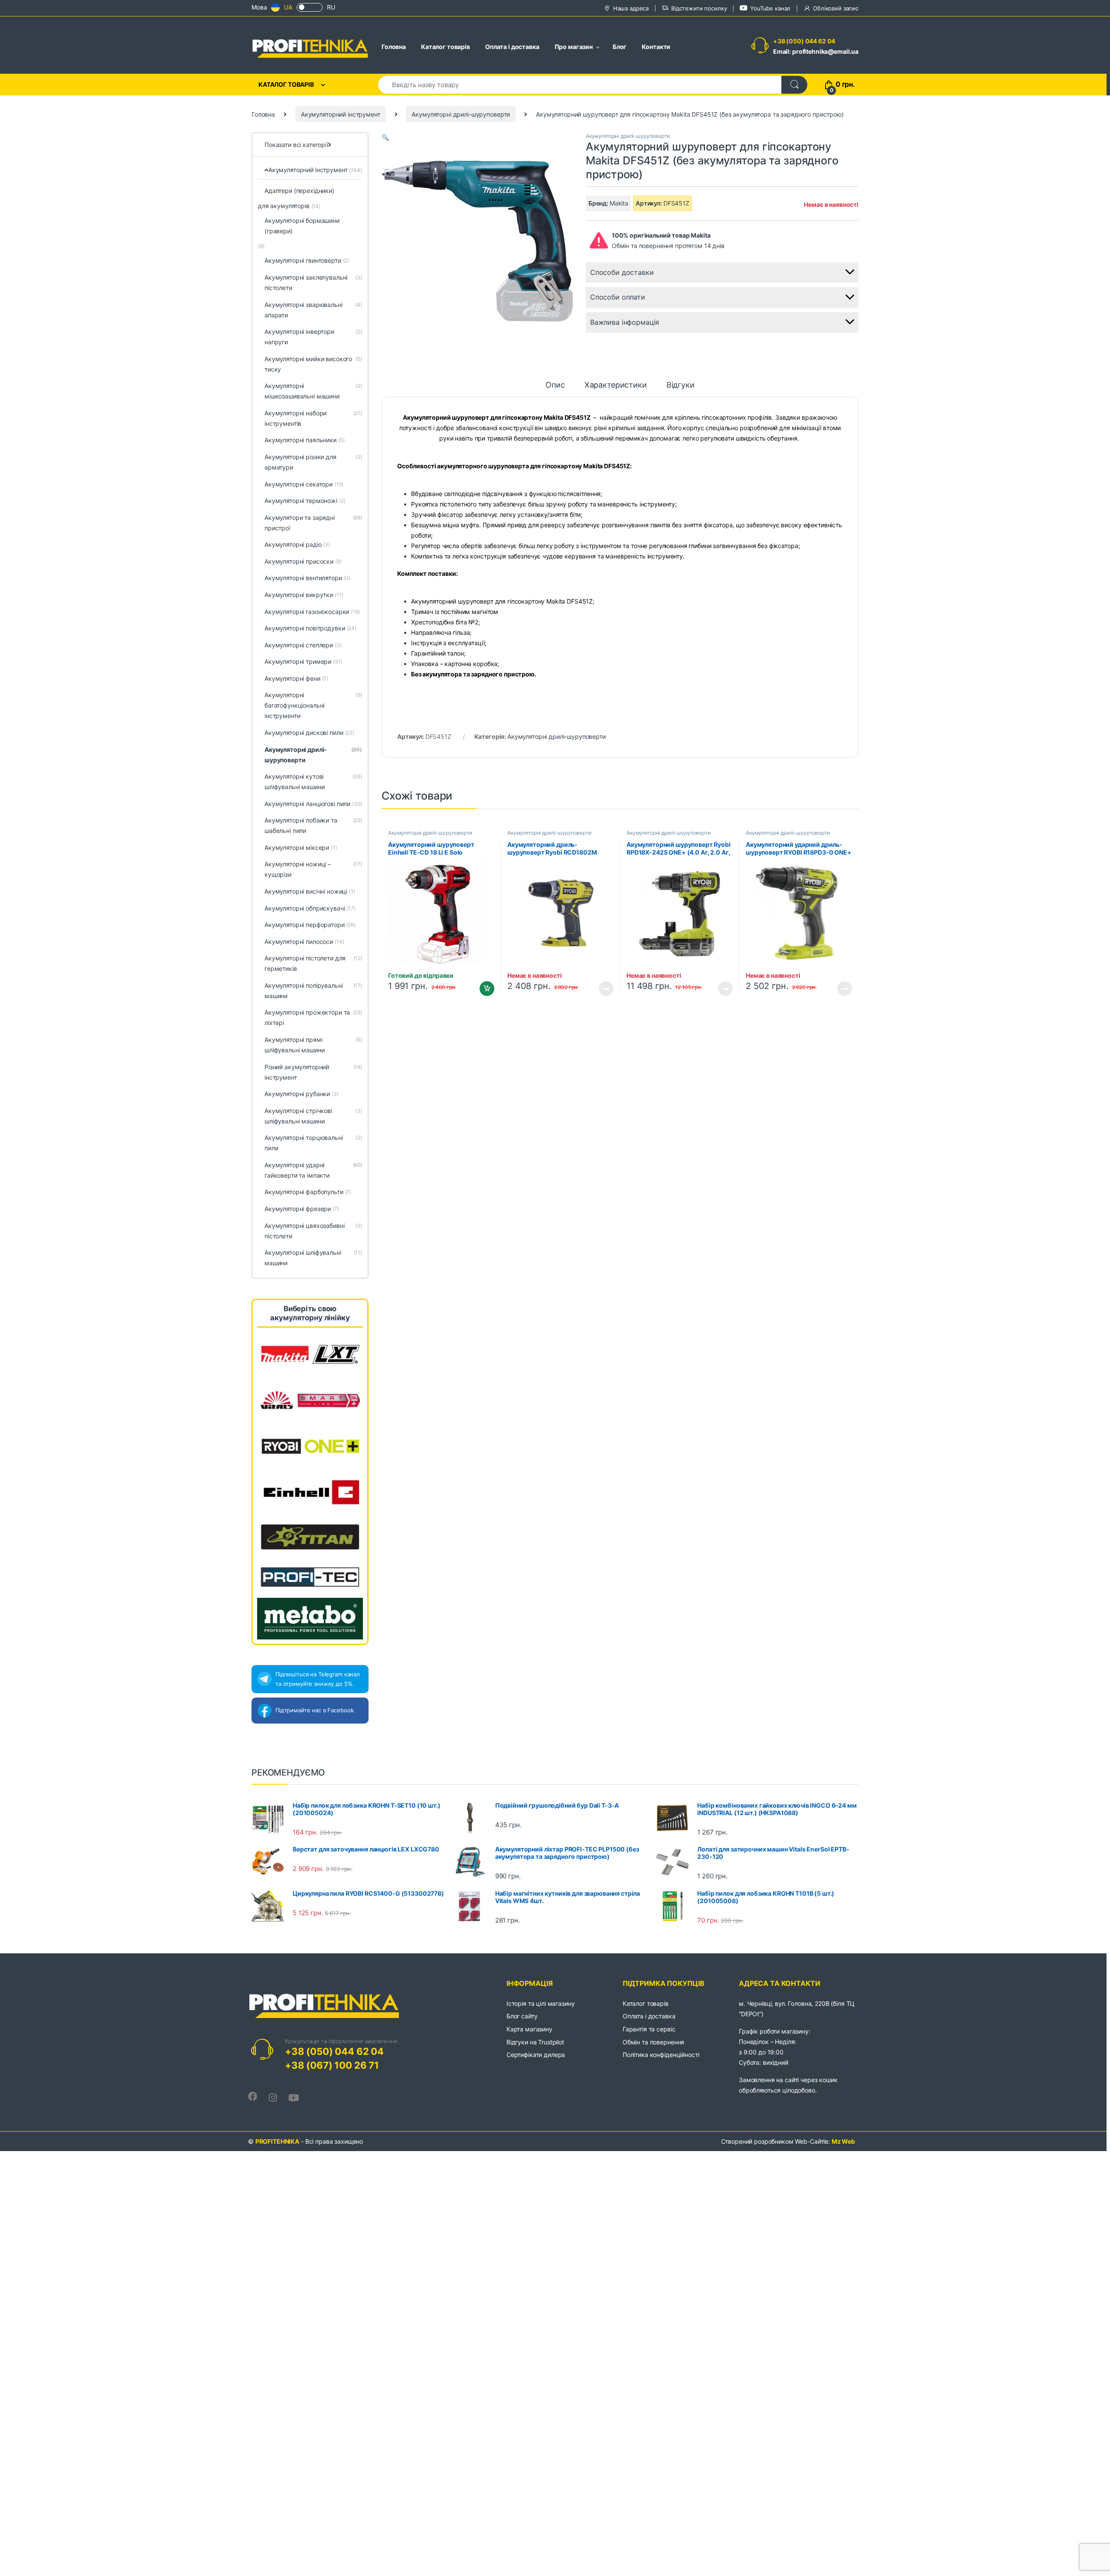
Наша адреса (631, 8)
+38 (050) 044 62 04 (804, 41)
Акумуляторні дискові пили (309, 733)
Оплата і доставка (512, 47)
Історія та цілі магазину (541, 2003)
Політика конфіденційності (661, 2055)
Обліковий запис (836, 8)
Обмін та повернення (653, 2042)
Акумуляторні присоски (303, 561)
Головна (394, 47)
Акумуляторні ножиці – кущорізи (313, 869)
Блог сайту (522, 2016)
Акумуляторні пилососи (304, 942)
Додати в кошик (484, 989)
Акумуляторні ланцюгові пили (313, 804)
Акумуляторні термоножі (305, 501)
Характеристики (616, 385)
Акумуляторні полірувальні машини (313, 991)
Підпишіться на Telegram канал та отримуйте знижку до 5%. (318, 1679)
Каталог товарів (446, 47)
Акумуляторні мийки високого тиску (313, 364)
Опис (555, 385)
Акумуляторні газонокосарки (312, 612)
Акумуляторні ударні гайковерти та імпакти (313, 1170)
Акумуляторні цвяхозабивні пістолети (313, 1231)
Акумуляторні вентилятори (307, 578)
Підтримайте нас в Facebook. (315, 1710)
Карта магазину (529, 2029)
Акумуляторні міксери (301, 847)
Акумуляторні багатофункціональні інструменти (313, 705)
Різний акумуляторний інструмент (313, 1072)
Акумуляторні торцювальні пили (313, 1143)
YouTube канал (770, 8)
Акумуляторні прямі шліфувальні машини (313, 1045)
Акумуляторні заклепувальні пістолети (313, 282)
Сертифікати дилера (536, 2055)
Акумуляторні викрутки (304, 595)
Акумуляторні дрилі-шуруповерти (461, 114)
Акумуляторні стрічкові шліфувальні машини (313, 1116)
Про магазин (574, 47)
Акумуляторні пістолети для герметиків (313, 963)
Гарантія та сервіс (649, 2029)
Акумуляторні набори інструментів (313, 418)
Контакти (656, 47)
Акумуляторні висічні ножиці (310, 891)
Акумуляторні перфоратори (310, 925)
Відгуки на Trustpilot (535, 2042)
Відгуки (681, 385)
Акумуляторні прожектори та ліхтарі (313, 1017)
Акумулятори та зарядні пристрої (313, 523)
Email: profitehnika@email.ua (816, 51)
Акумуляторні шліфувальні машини (313, 1258)
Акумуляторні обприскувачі (310, 908)
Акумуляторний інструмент (341, 114)
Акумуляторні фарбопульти (308, 1192)
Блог (620, 47)
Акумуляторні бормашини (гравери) (302, 226)
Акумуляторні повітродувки (310, 628)
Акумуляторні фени (296, 678)
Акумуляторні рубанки (302, 1094)
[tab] (555, 389)
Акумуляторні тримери (304, 661)
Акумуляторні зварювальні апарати (313, 310)
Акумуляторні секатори (304, 484)
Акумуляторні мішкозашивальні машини (313, 391)
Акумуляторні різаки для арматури (313, 462)
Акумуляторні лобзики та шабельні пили (313, 825)
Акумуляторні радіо (297, 544)
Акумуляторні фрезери (302, 1209)
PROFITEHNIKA (277, 2141)
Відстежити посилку (699, 8)
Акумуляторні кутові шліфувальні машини (313, 782)
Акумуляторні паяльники (305, 440)
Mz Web (843, 2141)
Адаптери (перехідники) (299, 191)
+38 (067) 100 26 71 (332, 2065)
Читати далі (604, 989)
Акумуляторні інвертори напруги (313, 337)
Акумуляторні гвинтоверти (307, 260)
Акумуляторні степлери (303, 645)
